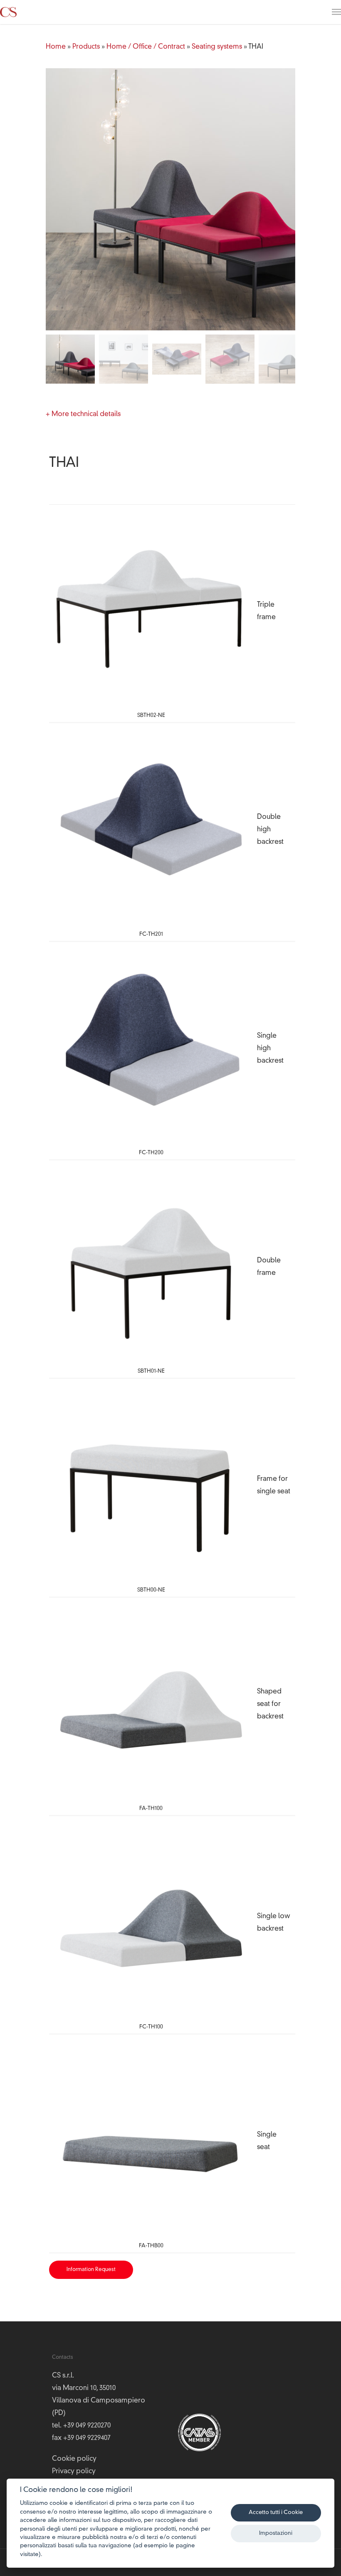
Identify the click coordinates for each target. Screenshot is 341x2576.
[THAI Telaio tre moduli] (151, 609)
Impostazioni (276, 2533)
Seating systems (217, 47)
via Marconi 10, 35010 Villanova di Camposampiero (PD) (99, 2401)
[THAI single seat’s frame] (151, 1483)
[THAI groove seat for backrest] (151, 1702)
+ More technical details (83, 414)
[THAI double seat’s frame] (151, 1265)
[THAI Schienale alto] (151, 1046)
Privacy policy (74, 2472)
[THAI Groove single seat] (151, 2139)
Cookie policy (74, 2459)
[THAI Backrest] (151, 1921)
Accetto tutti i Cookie (276, 2513)
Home (56, 47)
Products (86, 47)
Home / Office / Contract (146, 47)
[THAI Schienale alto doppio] (151, 828)
